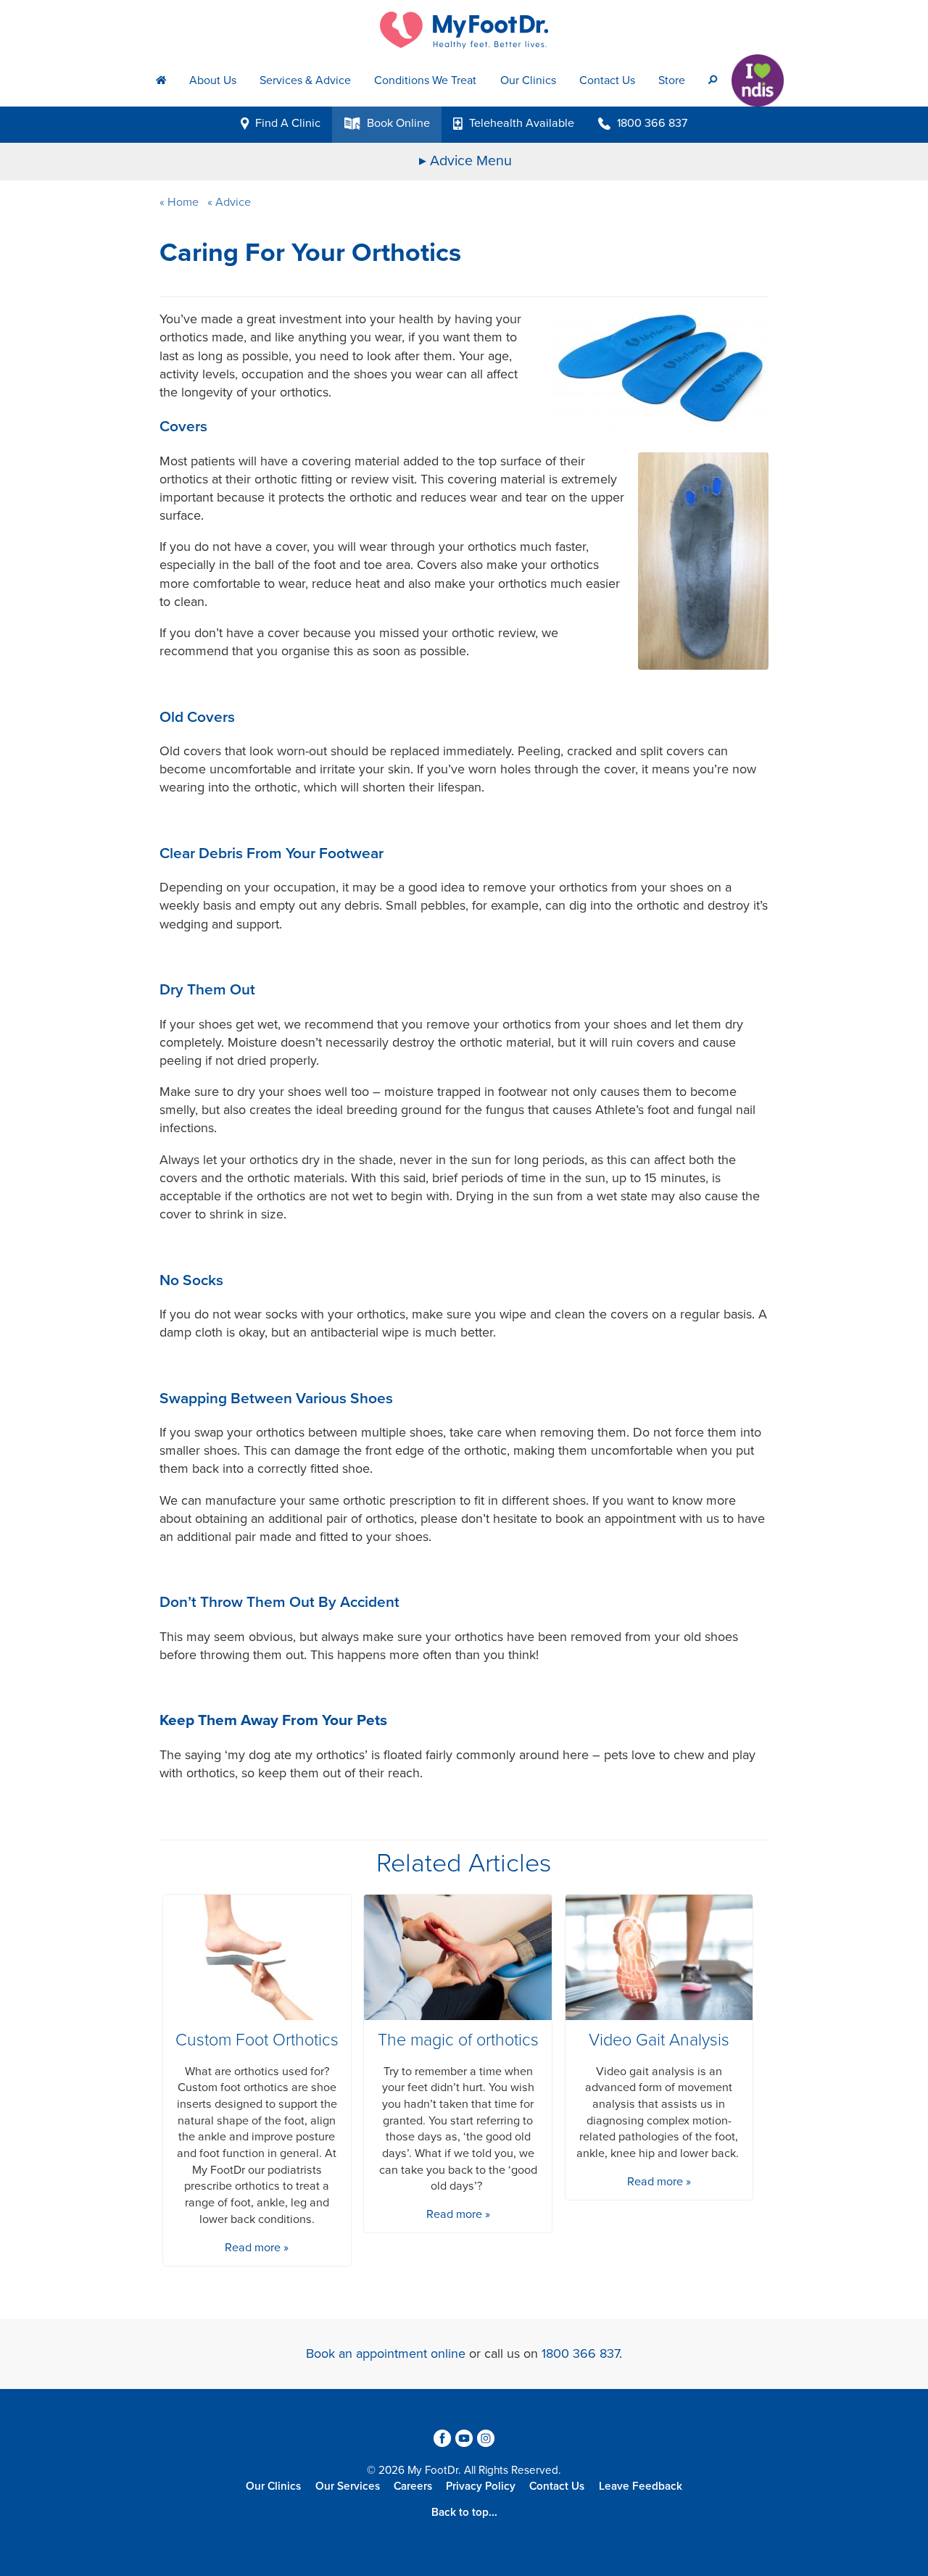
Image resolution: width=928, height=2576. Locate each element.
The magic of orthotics (458, 2040)
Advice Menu (471, 161)
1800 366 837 (580, 2353)
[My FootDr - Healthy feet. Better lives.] (464, 30)
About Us (213, 80)
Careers (413, 2486)
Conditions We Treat (425, 80)
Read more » (257, 2248)
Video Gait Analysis (659, 2040)
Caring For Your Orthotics (310, 253)
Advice (232, 202)
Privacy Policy (481, 2486)
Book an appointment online (386, 2353)
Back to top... (464, 2512)
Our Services (348, 2486)
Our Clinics (528, 80)
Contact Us (607, 80)
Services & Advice (305, 80)
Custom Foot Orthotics (257, 2040)
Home (183, 202)
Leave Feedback (641, 2486)
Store (672, 80)
